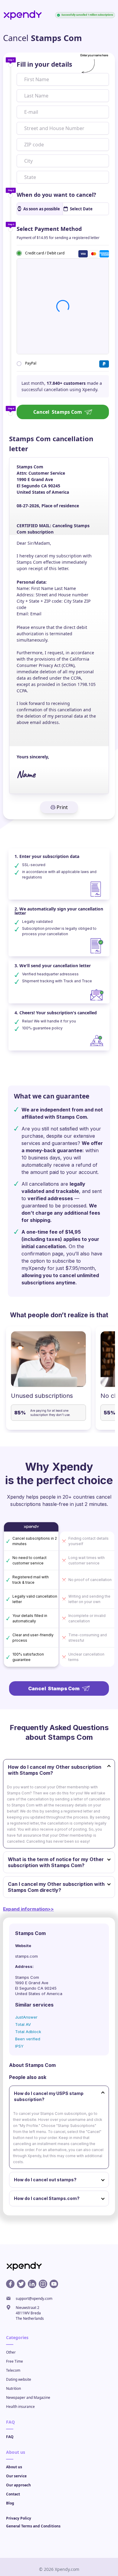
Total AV (23, 2024)
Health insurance (20, 2407)
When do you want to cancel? (56, 195)
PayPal (31, 363)
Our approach (18, 2485)
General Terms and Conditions (33, 2526)
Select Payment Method (49, 229)
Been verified (28, 2039)
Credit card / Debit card (45, 253)
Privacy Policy (19, 2518)
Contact (13, 2494)
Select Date (81, 209)
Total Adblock (28, 2032)
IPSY (19, 2046)
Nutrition (13, 2388)
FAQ (10, 2437)
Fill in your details (44, 64)
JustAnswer (26, 2017)
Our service (16, 2476)
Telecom (13, 2370)
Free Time (15, 2361)
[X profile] (21, 2284)
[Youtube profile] (54, 2284)
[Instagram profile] (43, 2284)
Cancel (58, 412)
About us (14, 2467)
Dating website (19, 2379)
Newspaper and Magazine (28, 2397)
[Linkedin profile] (32, 2284)
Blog (10, 2503)
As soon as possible (42, 209)
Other (11, 2352)
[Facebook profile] (10, 2284)
